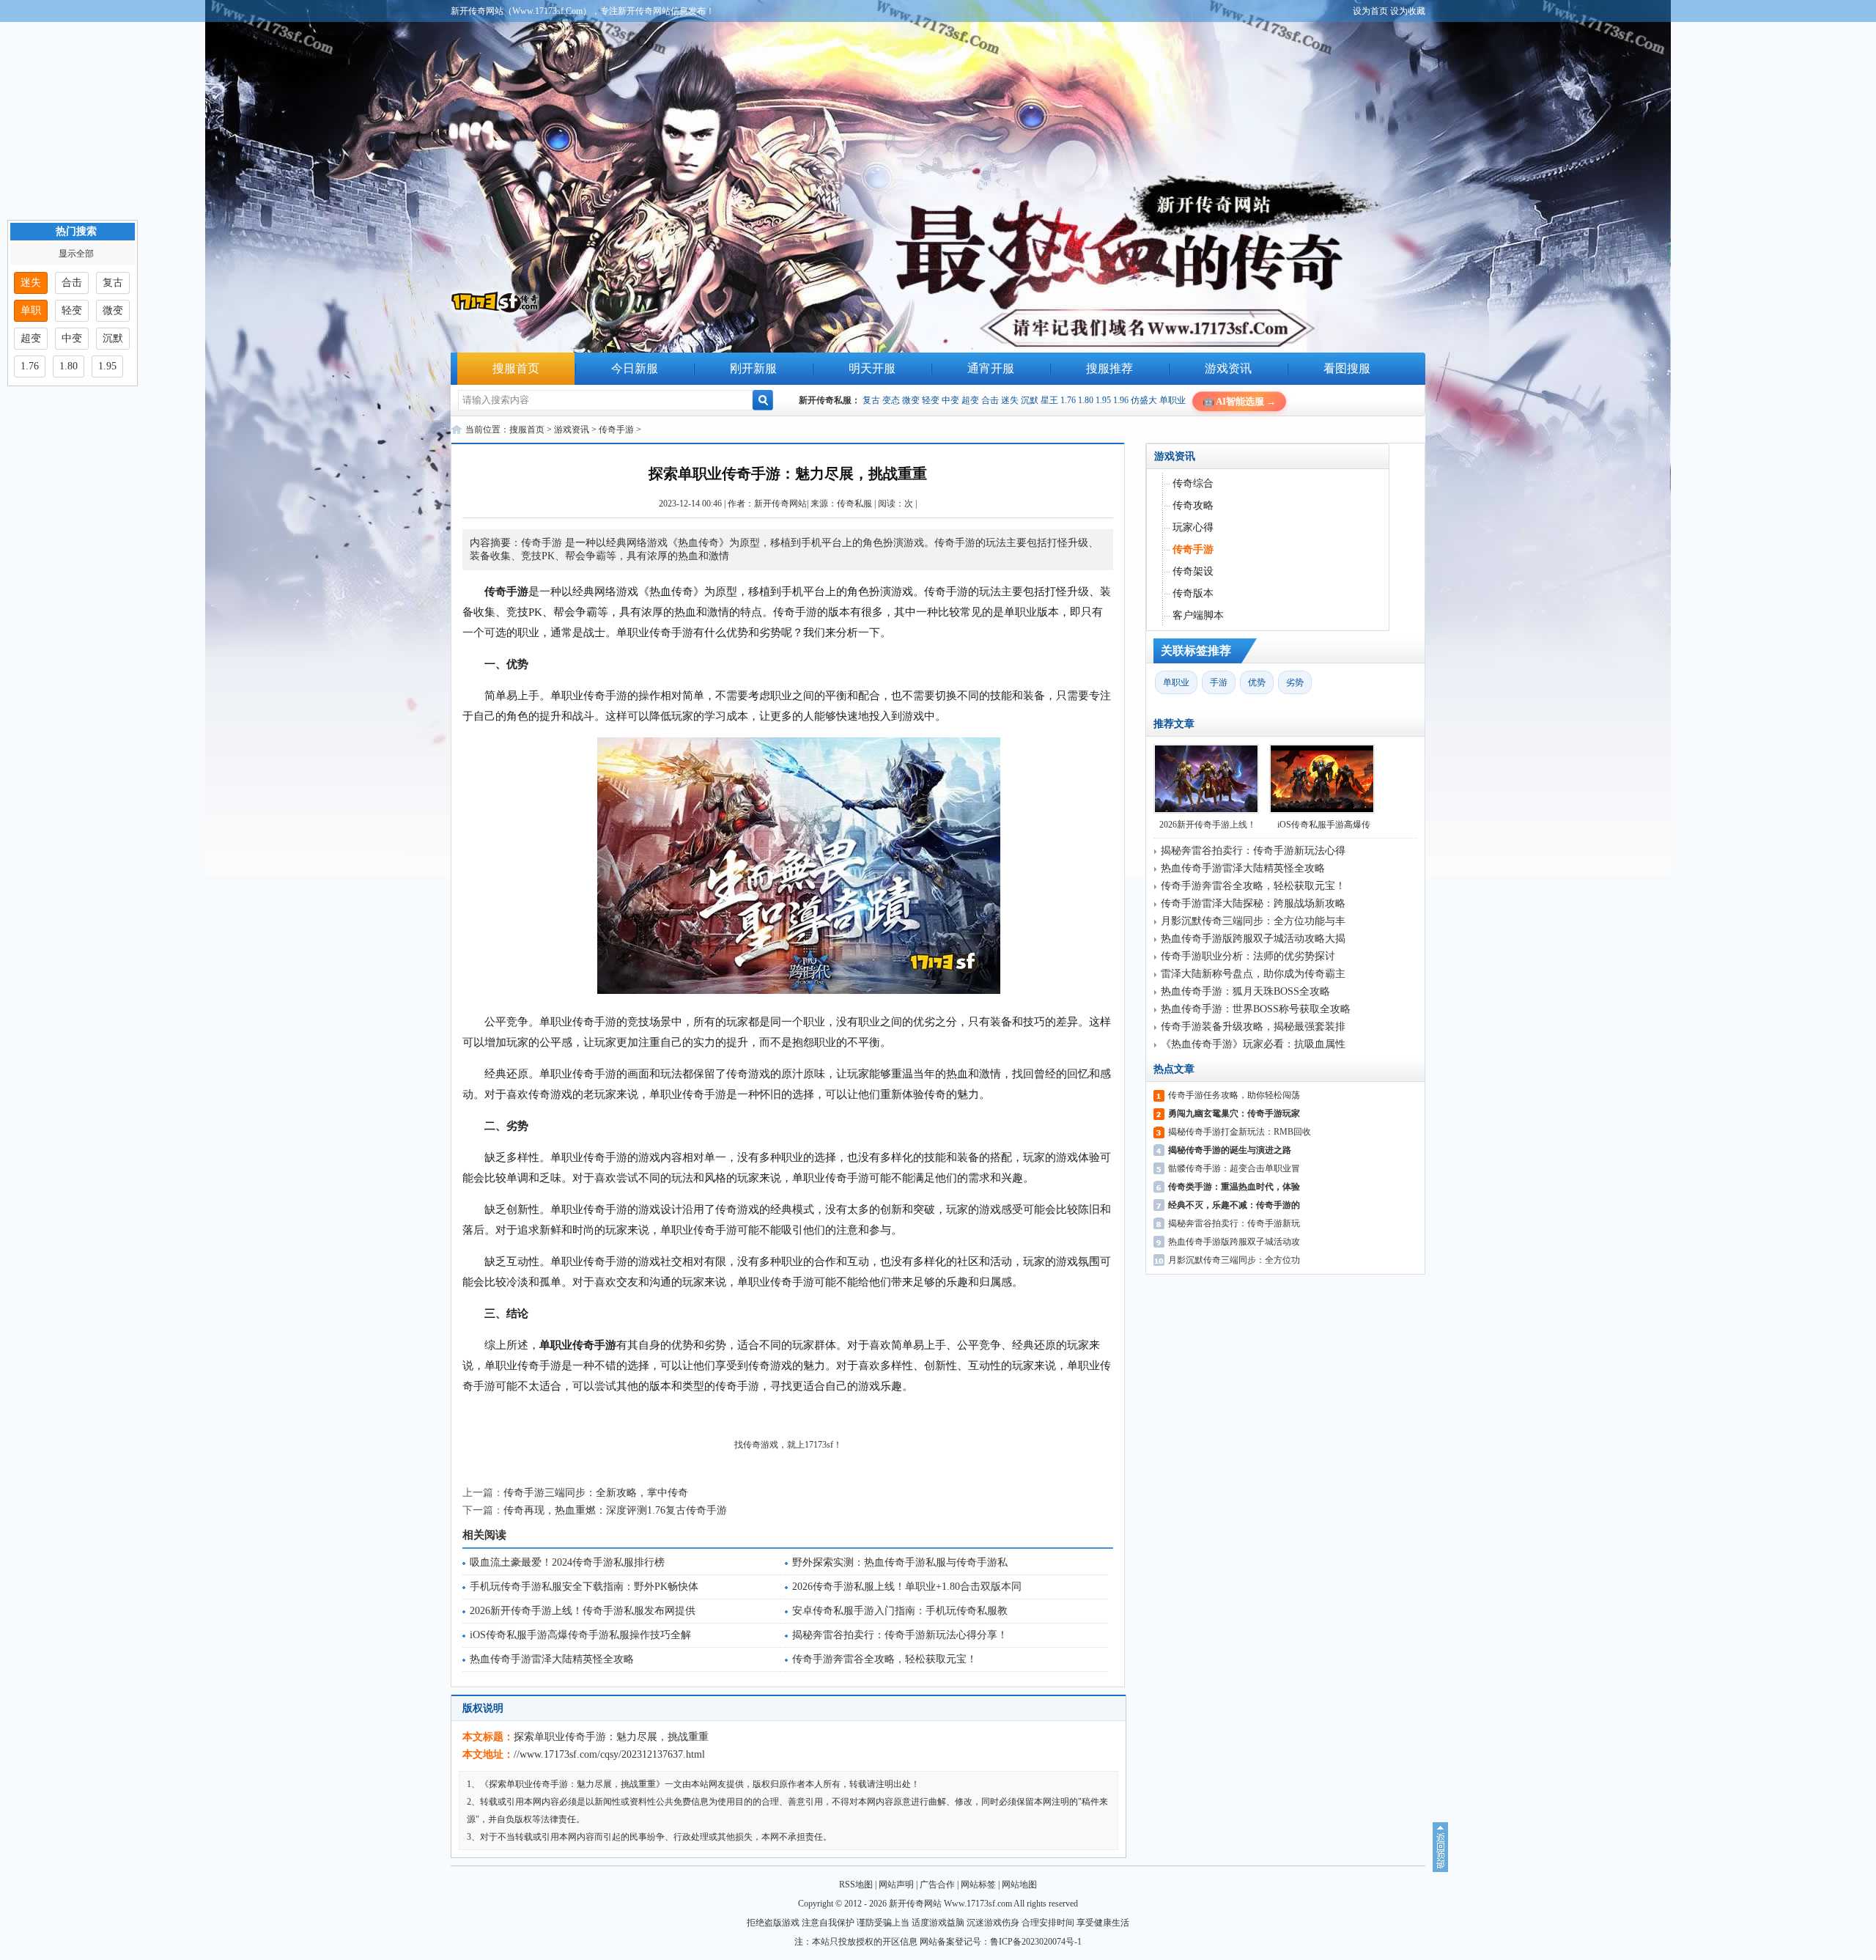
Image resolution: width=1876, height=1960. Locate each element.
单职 (31, 310)
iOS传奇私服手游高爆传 (1324, 825)
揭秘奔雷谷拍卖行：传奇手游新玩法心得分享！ (900, 1635)
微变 (911, 400)
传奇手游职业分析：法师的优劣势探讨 (1248, 956)
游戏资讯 (1228, 368)
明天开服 (872, 368)
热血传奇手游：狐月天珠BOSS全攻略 (1245, 991)
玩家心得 (1193, 527)
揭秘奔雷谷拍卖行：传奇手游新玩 (1234, 1223)
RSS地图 (856, 1885)
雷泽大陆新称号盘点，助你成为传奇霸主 (1253, 974)
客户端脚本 (1198, 615)
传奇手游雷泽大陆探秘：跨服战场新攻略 (1253, 903)
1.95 (1103, 400)
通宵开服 (991, 368)
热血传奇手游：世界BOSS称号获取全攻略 (1256, 1009)
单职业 (1172, 400)
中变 (950, 400)
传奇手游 (616, 430)
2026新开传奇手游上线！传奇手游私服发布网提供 (583, 1611)
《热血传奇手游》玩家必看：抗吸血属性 (1253, 1044)
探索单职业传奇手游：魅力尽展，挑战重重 (611, 1737)
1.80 (1086, 400)
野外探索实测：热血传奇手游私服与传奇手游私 (900, 1562)
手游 (1219, 682)
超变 (970, 400)
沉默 (1030, 400)
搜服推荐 (1109, 368)
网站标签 (978, 1885)
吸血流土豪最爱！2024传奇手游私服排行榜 (567, 1562)
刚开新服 (753, 368)
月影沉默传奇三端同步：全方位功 (1234, 1260)
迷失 (1010, 400)
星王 (1049, 400)
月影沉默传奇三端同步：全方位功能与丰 (1253, 921)
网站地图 (1019, 1885)
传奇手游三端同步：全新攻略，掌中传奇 (596, 1493)
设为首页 (1370, 11)
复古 (871, 400)
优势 (1257, 682)
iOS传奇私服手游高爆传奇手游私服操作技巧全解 (580, 1635)
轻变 (931, 400)
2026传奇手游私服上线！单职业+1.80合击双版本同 (907, 1587)
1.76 (1068, 400)
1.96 (1121, 400)
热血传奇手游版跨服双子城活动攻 (1234, 1242)
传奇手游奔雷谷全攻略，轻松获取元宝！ (885, 1659)
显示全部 (76, 254)
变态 (891, 400)
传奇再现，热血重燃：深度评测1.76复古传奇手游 (615, 1510)
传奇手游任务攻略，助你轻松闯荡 (1234, 1095)
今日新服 (635, 368)
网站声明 (896, 1885)
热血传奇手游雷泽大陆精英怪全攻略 (552, 1659)
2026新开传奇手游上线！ (1208, 825)
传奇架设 (1193, 571)
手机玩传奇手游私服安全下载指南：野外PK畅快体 (584, 1587)
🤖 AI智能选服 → (1239, 401)
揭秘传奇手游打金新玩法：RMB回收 (1240, 1132)
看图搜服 (1347, 368)
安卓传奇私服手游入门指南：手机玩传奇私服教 (900, 1611)
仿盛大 (1144, 400)
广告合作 (937, 1885)
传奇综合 (1193, 483)
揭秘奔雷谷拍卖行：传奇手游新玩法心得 (1253, 851)
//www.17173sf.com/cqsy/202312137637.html (609, 1754)
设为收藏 (1408, 11)
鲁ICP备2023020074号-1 (1036, 1942)
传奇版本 (1193, 593)
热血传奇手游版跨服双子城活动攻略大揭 (1253, 939)
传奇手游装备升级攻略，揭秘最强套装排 (1253, 1027)
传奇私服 (854, 504)
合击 (990, 400)
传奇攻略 (1193, 505)
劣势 (1295, 682)
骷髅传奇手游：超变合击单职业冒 (1234, 1168)
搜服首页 (516, 368)
